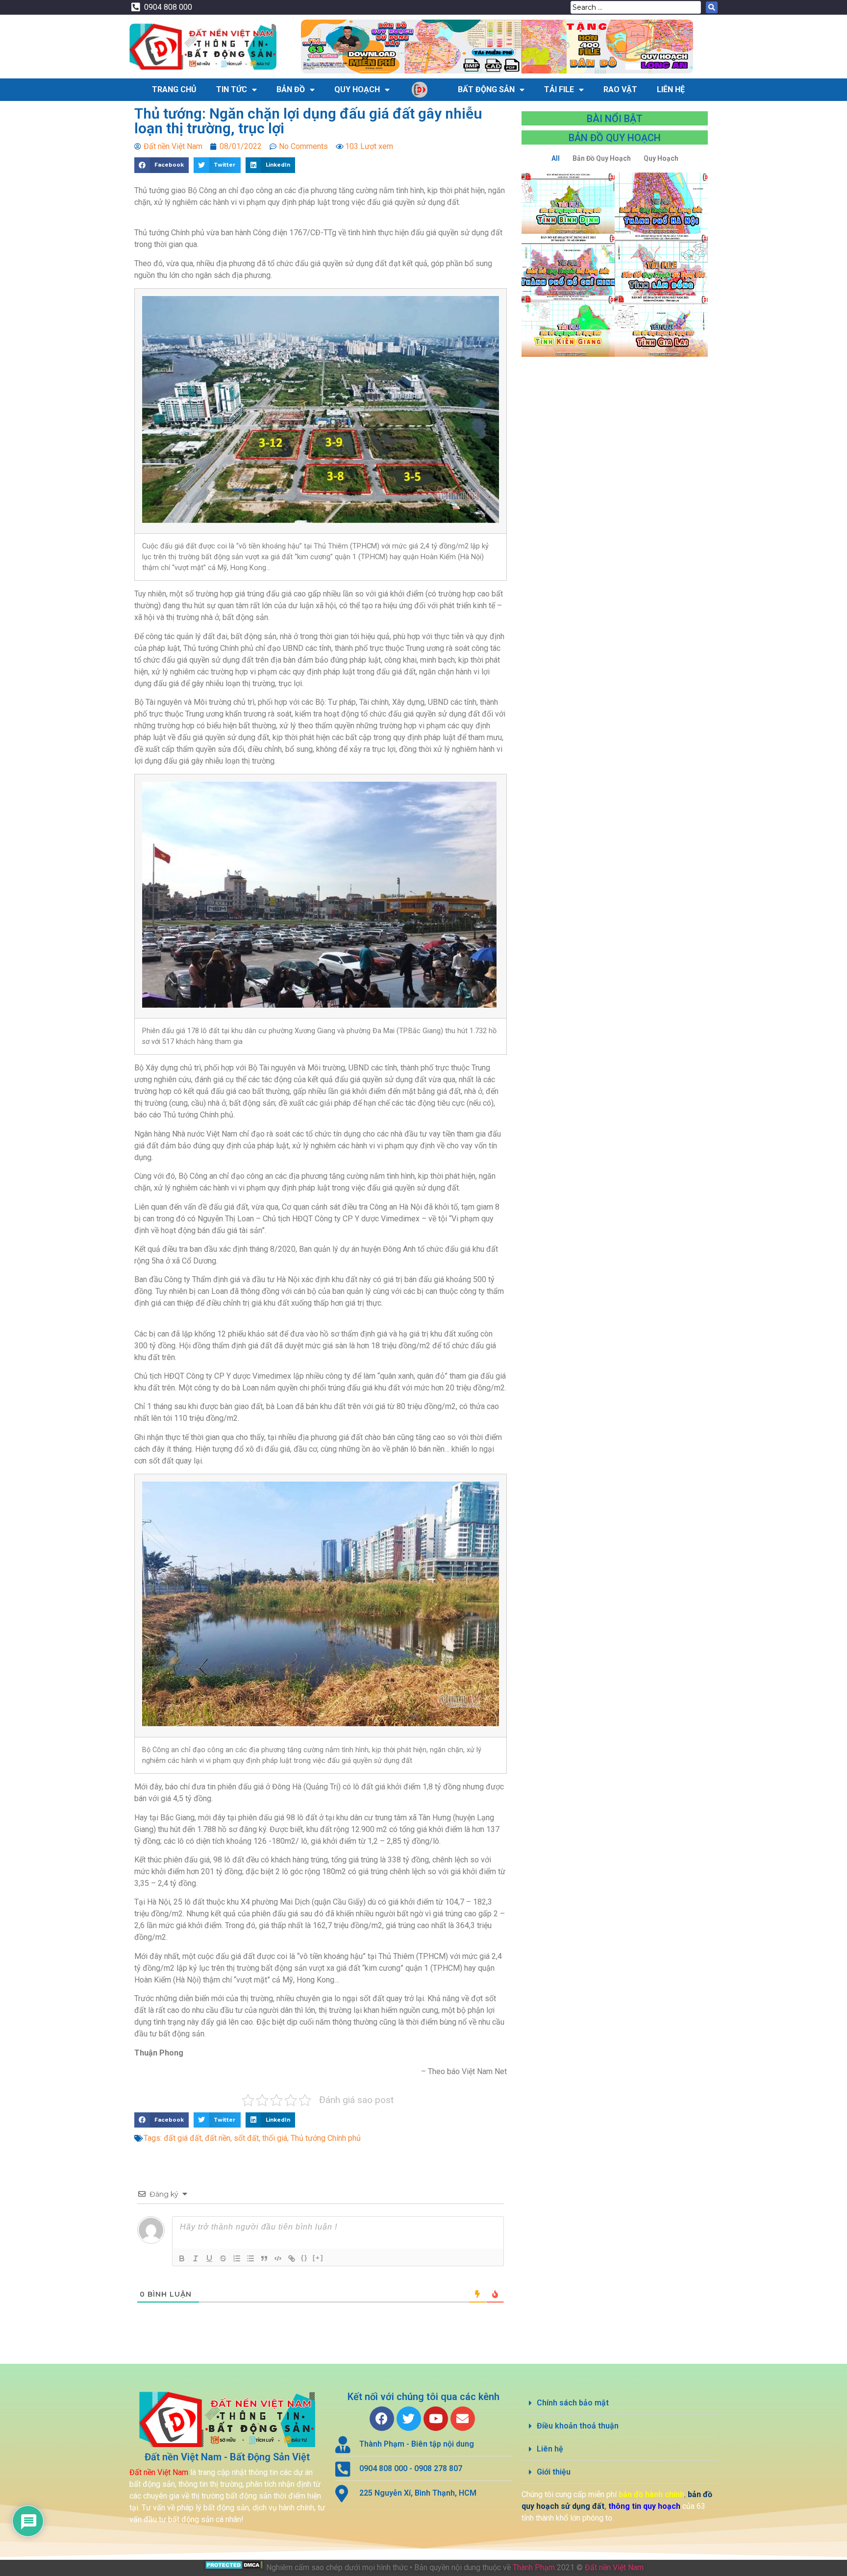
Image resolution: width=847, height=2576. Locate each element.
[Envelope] (463, 2419)
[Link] (292, 2258)
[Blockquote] (264, 2258)
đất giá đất (183, 2138)
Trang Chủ (174, 89)
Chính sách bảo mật (573, 2403)
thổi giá (275, 2138)
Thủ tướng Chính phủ (326, 2138)
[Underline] (209, 2258)
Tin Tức (232, 89)
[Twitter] (409, 2419)
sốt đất (246, 2138)
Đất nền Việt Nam (614, 2567)
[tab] (620, 2403)
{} (304, 2258)
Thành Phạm (534, 2567)
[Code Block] (278, 2258)
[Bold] (182, 2258)
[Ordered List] (237, 2258)
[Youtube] (436, 2419)
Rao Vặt (620, 89)
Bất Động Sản (486, 89)
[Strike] (223, 2258)
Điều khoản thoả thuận (578, 2426)
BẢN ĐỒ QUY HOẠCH (615, 138)
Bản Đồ (291, 89)
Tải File (559, 89)
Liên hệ (550, 2449)
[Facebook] (382, 2419)
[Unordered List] (250, 2258)
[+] (318, 2258)
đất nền (218, 2138)
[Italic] (196, 2258)
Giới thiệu (554, 2472)
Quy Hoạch (357, 89)
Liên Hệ (671, 89)
